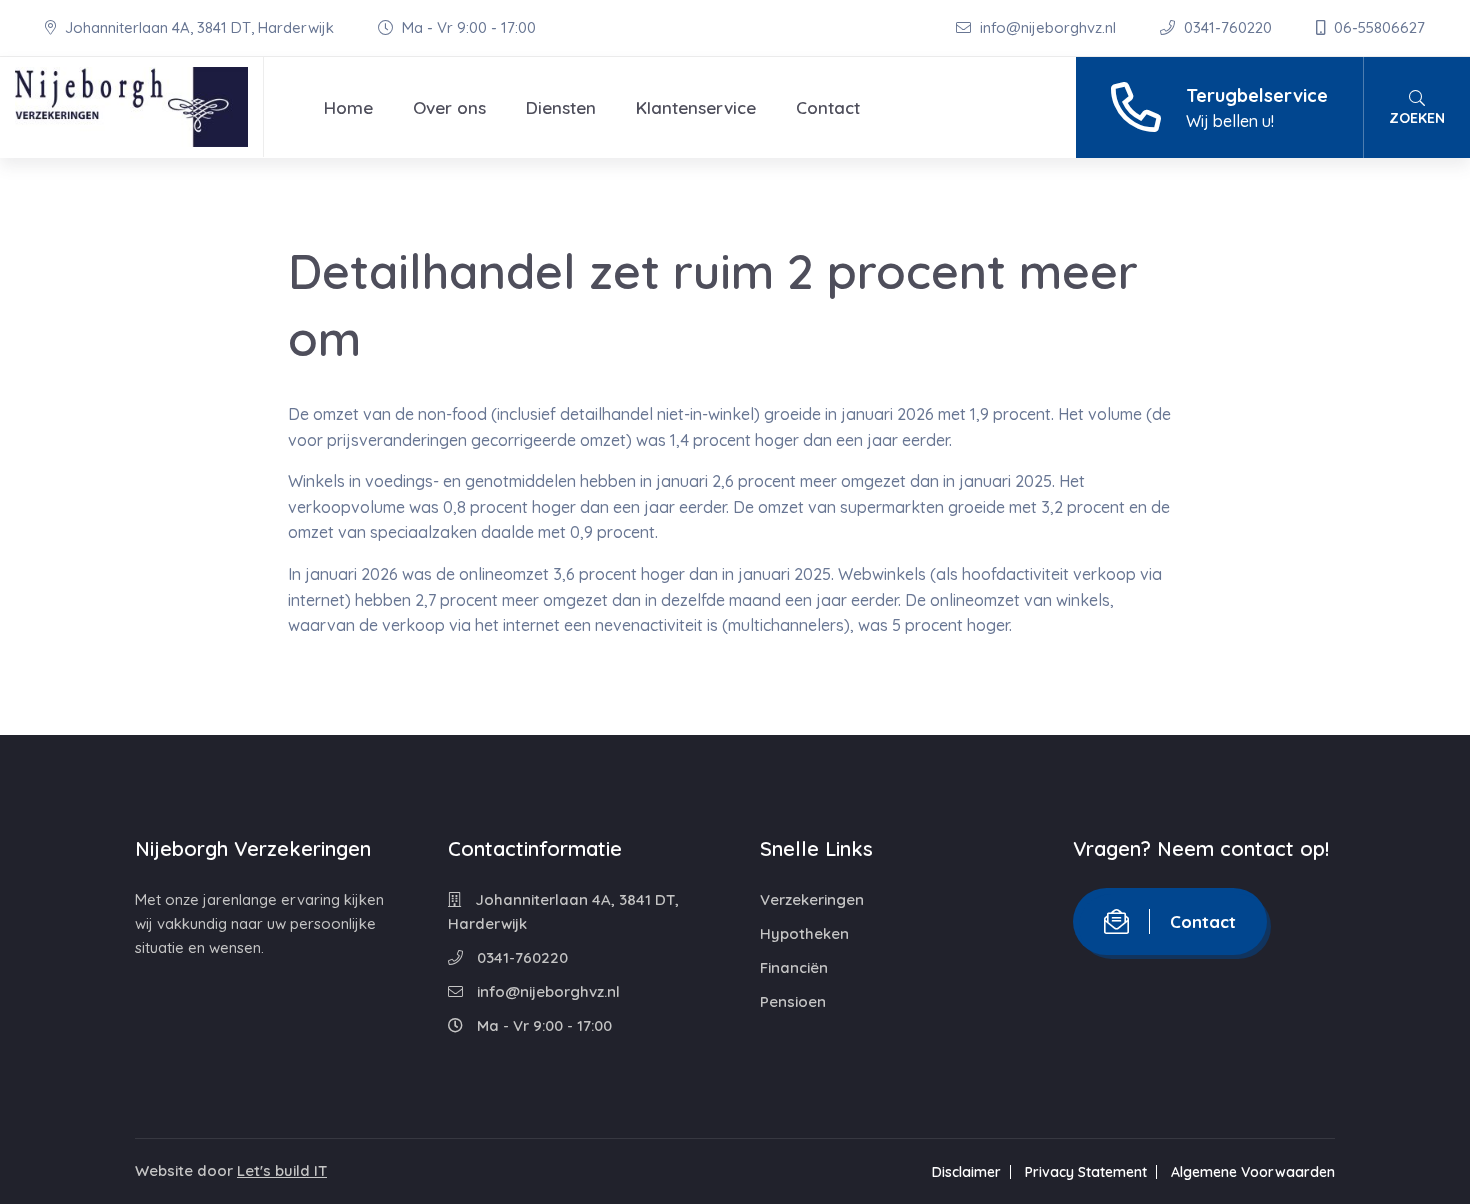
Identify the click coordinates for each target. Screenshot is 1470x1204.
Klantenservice (696, 107)
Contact (828, 107)
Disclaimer (966, 1172)
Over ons (449, 107)
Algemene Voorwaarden (1253, 1172)
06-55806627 (1377, 27)
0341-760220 (1228, 27)
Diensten (561, 107)
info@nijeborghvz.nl (1048, 27)
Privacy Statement (1086, 1172)
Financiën (794, 967)
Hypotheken (804, 933)
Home (348, 107)
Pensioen (793, 1001)
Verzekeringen (812, 899)
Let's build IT (282, 1170)
